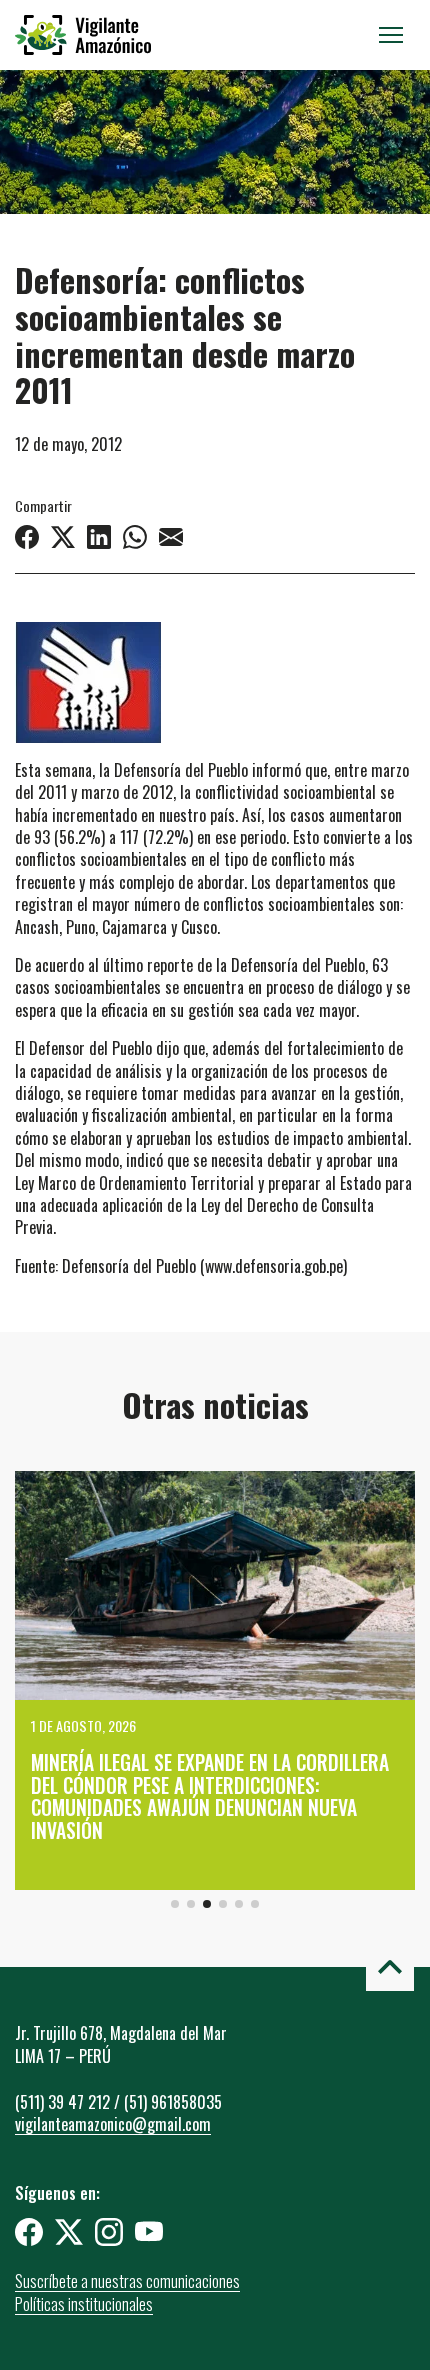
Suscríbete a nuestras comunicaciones (127, 2281)
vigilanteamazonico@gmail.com (113, 2124)
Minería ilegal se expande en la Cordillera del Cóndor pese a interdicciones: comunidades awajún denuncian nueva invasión (210, 1796)
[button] (175, 1904)
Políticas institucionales (84, 2304)
